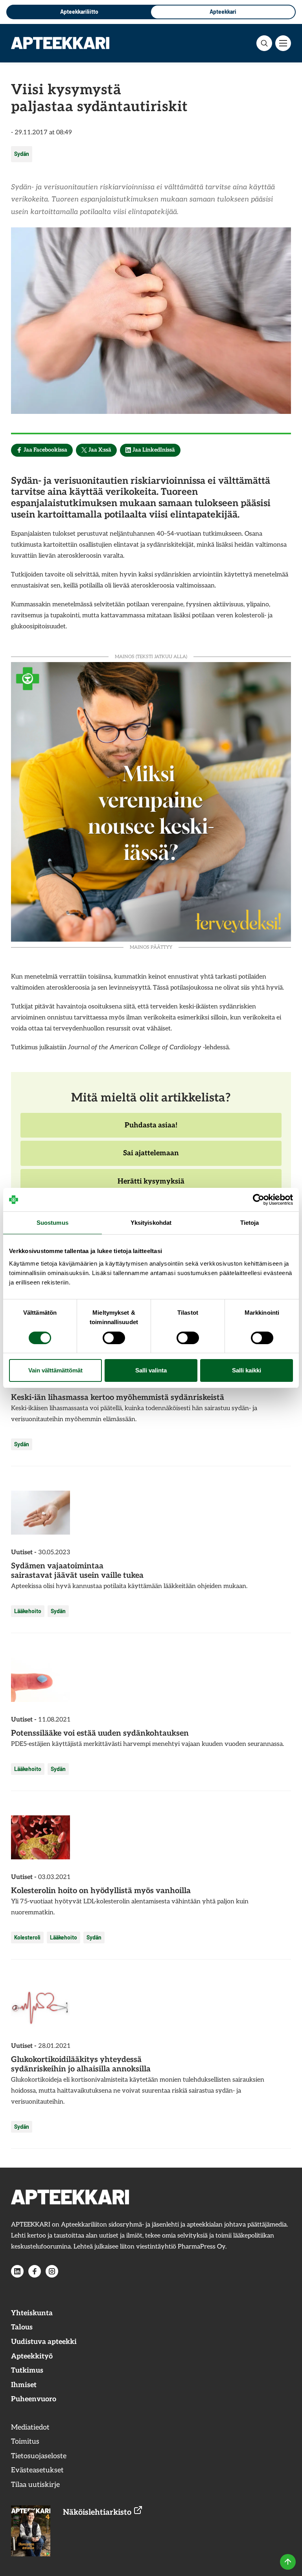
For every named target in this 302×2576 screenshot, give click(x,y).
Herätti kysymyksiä (151, 1186)
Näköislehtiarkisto (98, 2512)
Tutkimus (27, 2370)
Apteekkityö (32, 2356)
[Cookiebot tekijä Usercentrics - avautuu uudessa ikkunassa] (259, 1200)
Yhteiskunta (32, 2313)
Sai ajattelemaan (151, 1157)
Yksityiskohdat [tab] (151, 1223)
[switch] (114, 1338)
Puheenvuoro (34, 2399)
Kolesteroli (27, 1937)
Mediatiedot (30, 2427)
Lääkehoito (28, 1611)
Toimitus (25, 2442)
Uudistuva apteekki (44, 2342)
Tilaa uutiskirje (35, 2485)
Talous (22, 2327)
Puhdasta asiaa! (151, 1129)
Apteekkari (223, 12)
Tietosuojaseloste (39, 2456)
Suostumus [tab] (52, 1223)
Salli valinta (151, 1370)
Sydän (22, 154)
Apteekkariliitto (79, 12)
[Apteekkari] (60, 43)
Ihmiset (24, 2385)
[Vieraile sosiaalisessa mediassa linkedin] (17, 2271)
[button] (264, 43)
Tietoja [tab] (250, 1223)
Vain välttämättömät (55, 1370)
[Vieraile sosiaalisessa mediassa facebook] (35, 2271)
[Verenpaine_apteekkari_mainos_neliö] (151, 801)
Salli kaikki (247, 1370)
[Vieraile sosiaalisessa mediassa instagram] (52, 2271)
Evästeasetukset (37, 2470)
